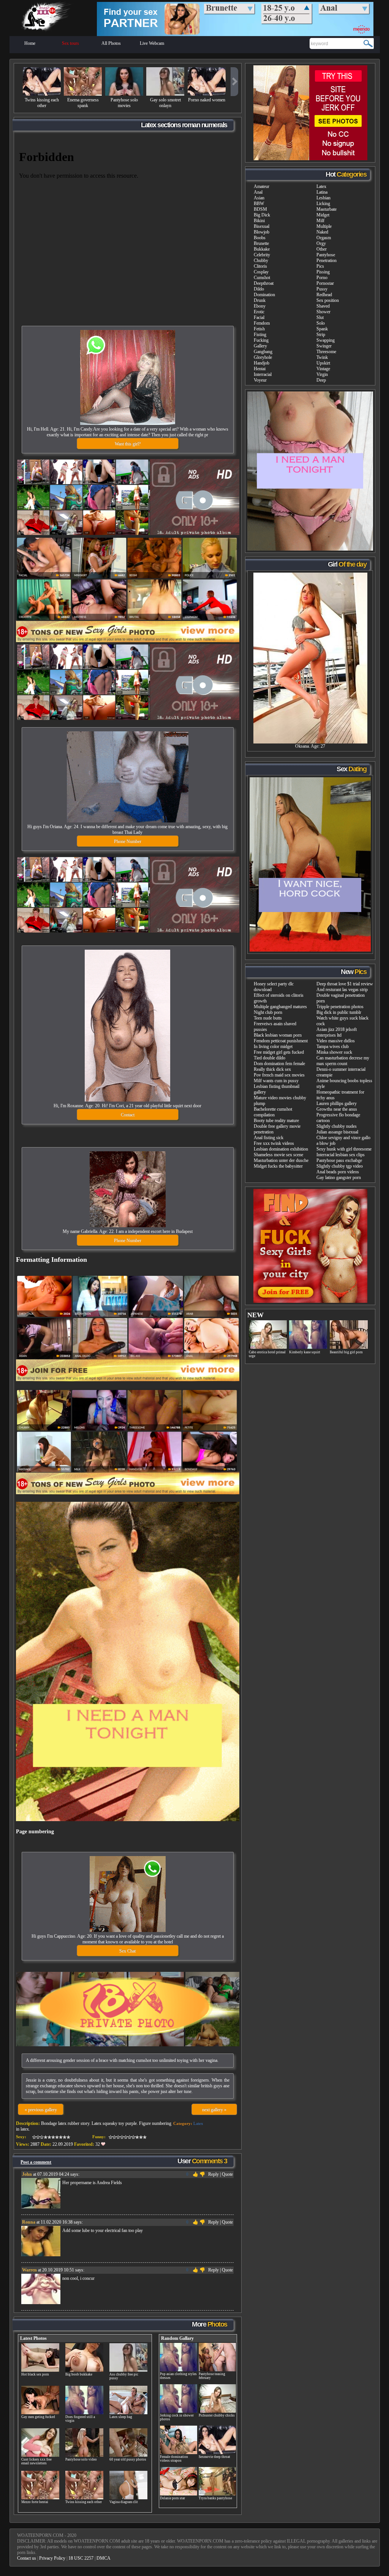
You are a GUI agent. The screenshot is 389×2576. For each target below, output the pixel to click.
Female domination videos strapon (174, 2459)
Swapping (326, 340)
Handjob (262, 363)
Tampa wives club (333, 1046)
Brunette (261, 243)
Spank (322, 329)
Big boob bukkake (79, 2374)
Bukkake (262, 249)
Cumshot (262, 278)
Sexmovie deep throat (214, 2457)
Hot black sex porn (35, 2374)
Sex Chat (127, 1951)
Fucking (261, 340)
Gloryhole (263, 357)
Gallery (260, 346)
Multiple (324, 226)
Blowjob (262, 232)
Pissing (323, 272)
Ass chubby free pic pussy (124, 2376)
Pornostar (325, 283)
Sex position (328, 300)
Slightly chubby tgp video (340, 1166)
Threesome (326, 352)
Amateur (262, 186)
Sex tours (70, 43)
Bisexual (262, 226)
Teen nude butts (268, 1018)
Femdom (262, 323)
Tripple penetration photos (340, 1007)
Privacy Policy (52, 2558)
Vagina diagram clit (124, 2502)
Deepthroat (264, 283)
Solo (321, 323)
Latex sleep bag (121, 2417)
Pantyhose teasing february (212, 2376)
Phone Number (128, 841)
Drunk (260, 300)
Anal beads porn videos (338, 1172)
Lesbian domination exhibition (281, 1149)
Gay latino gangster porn (339, 1178)
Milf (320, 221)
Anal (258, 192)
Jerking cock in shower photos (177, 2417)
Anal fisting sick (269, 1138)
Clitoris (260, 266)
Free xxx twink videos (274, 1143)
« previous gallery (41, 2110)
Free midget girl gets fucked (279, 1052)
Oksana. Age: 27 (310, 746)
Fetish (259, 329)
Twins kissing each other (42, 103)
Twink (322, 357)
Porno (322, 278)
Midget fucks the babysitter (278, 1166)
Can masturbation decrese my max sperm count (343, 1061)
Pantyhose (326, 255)
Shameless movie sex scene (278, 1155)
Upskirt (323, 363)
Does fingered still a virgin (80, 2419)
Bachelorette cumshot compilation (273, 1112)
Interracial (263, 374)
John (27, 2174)
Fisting (260, 335)
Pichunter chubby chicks (217, 2415)
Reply (213, 2174)
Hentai (260, 369)
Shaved (323, 306)
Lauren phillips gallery (337, 1103)
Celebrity (262, 255)
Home (30, 43)
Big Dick (262, 215)
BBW (259, 204)
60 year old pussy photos (128, 2459)
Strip (321, 335)
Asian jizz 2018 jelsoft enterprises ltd (337, 1032)
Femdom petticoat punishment (281, 1041)
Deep (321, 380)
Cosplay (261, 272)
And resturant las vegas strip (342, 990)
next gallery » (214, 2110)
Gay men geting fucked (38, 2417)
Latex (198, 2123)
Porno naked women (207, 100)
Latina (322, 192)
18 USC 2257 (81, 2558)
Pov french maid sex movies (279, 1075)
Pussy (322, 289)
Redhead (324, 295)
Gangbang (263, 352)
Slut (320, 317)
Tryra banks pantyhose (215, 2498)
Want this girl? (128, 444)
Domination (264, 295)
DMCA (104, 2558)
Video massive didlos (336, 1041)
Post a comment (36, 2162)
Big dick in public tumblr (339, 1012)
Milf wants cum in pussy (276, 1081)
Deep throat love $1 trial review (345, 984)
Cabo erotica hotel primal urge (267, 1354)
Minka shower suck (334, 1052)
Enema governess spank (83, 103)
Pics (320, 266)
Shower (323, 312)
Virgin (322, 374)
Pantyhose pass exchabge (339, 1160)
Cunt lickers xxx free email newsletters (36, 2461)
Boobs (260, 238)
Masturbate (327, 209)
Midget (323, 215)
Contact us (27, 2558)
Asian (259, 198)
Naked (322, 232)
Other (322, 249)
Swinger (324, 346)
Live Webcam (152, 43)
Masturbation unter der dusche (281, 1160)
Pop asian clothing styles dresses (178, 2376)
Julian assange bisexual (337, 1132)
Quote (227, 2174)
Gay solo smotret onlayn (165, 103)
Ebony (260, 306)
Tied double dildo (270, 1058)
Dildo (259, 289)
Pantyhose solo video (81, 2459)
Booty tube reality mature (276, 1121)
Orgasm (324, 238)
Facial (259, 317)
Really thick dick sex (272, 1069)
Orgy (321, 243)
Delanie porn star (172, 2498)
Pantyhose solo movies (124, 103)
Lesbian (323, 198)
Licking (323, 204)
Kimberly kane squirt (305, 1352)
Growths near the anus (337, 1109)
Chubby (261, 260)
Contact (128, 1115)
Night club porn (268, 1012)
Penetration (327, 260)
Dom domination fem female (279, 1064)
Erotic (259, 312)
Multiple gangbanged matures (280, 1007)
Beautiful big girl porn (346, 1352)
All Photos (111, 43)
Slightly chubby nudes (337, 1126)
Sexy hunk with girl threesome (344, 1149)
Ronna (29, 2222)
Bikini (259, 221)
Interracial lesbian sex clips (341, 1155)
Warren (29, 2270)
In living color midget (273, 1046)
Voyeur (260, 380)
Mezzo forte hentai (35, 2502)
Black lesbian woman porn (278, 1035)
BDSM (260, 209)
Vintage (323, 369)
